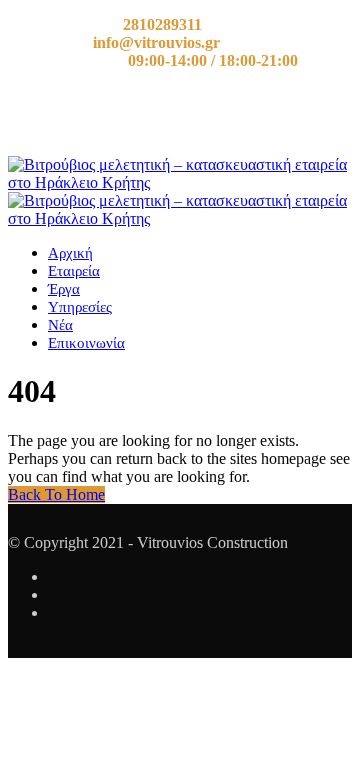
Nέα (60, 325)
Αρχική (70, 253)
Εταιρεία (74, 271)
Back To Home (56, 494)
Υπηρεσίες (80, 307)
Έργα (64, 289)
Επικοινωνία (86, 343)
